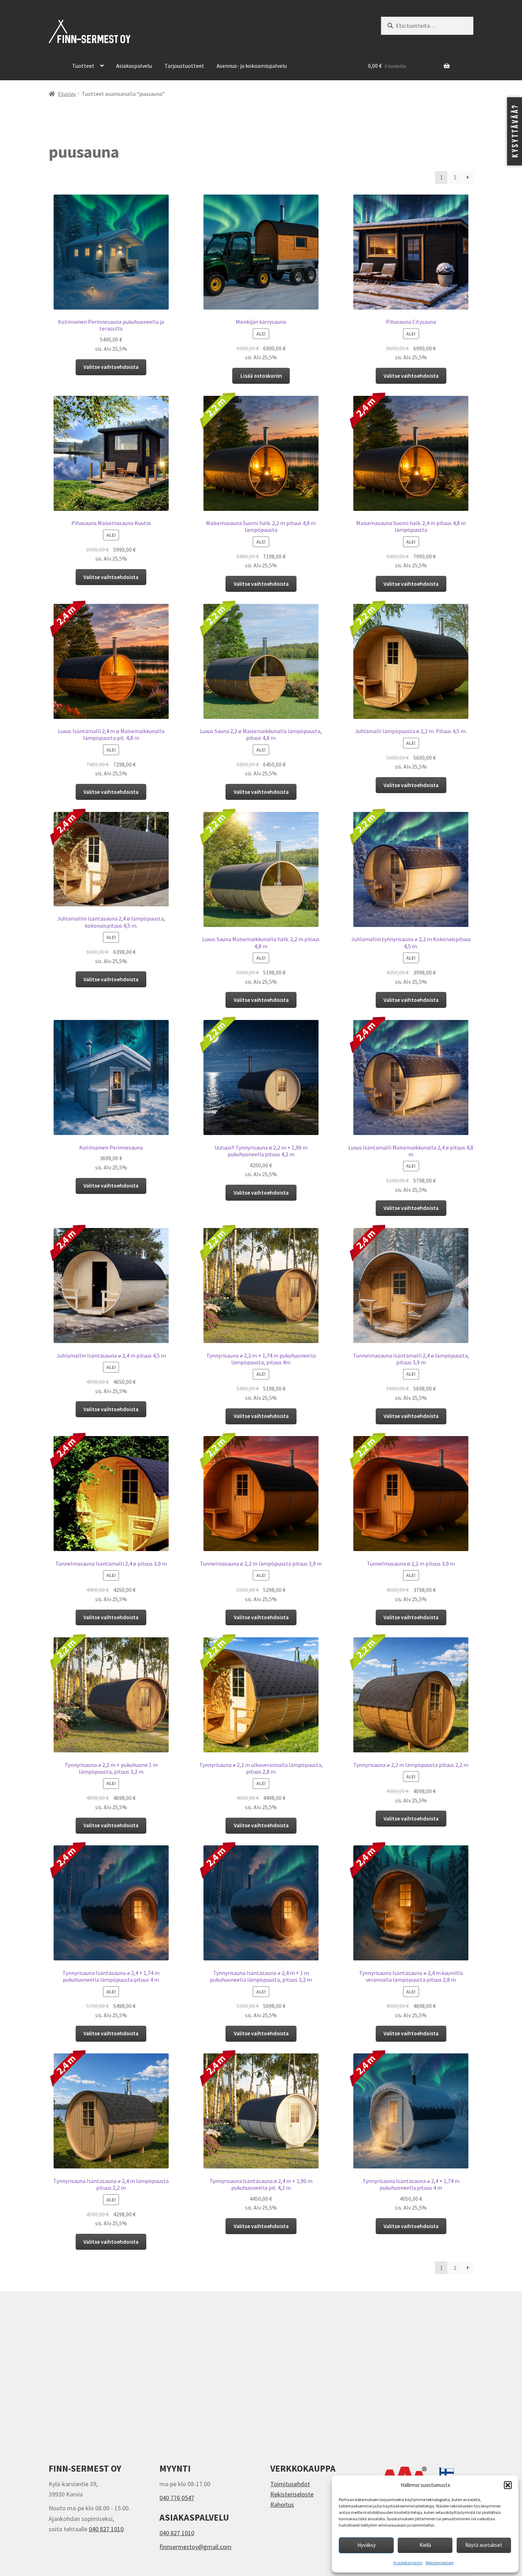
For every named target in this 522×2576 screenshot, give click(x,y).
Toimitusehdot (290, 2484)
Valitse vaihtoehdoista (111, 367)
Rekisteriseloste (440, 2563)
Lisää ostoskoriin (261, 376)
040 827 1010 (106, 2529)
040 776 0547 (177, 2498)
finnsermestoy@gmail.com (195, 2547)
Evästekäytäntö (408, 2563)
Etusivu (67, 94)
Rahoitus (282, 2504)
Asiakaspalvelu (134, 66)
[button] (508, 2485)
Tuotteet (83, 66)
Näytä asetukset (484, 2545)
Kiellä (425, 2545)
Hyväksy (366, 2545)
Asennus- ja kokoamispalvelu (252, 66)
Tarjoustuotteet (184, 66)
